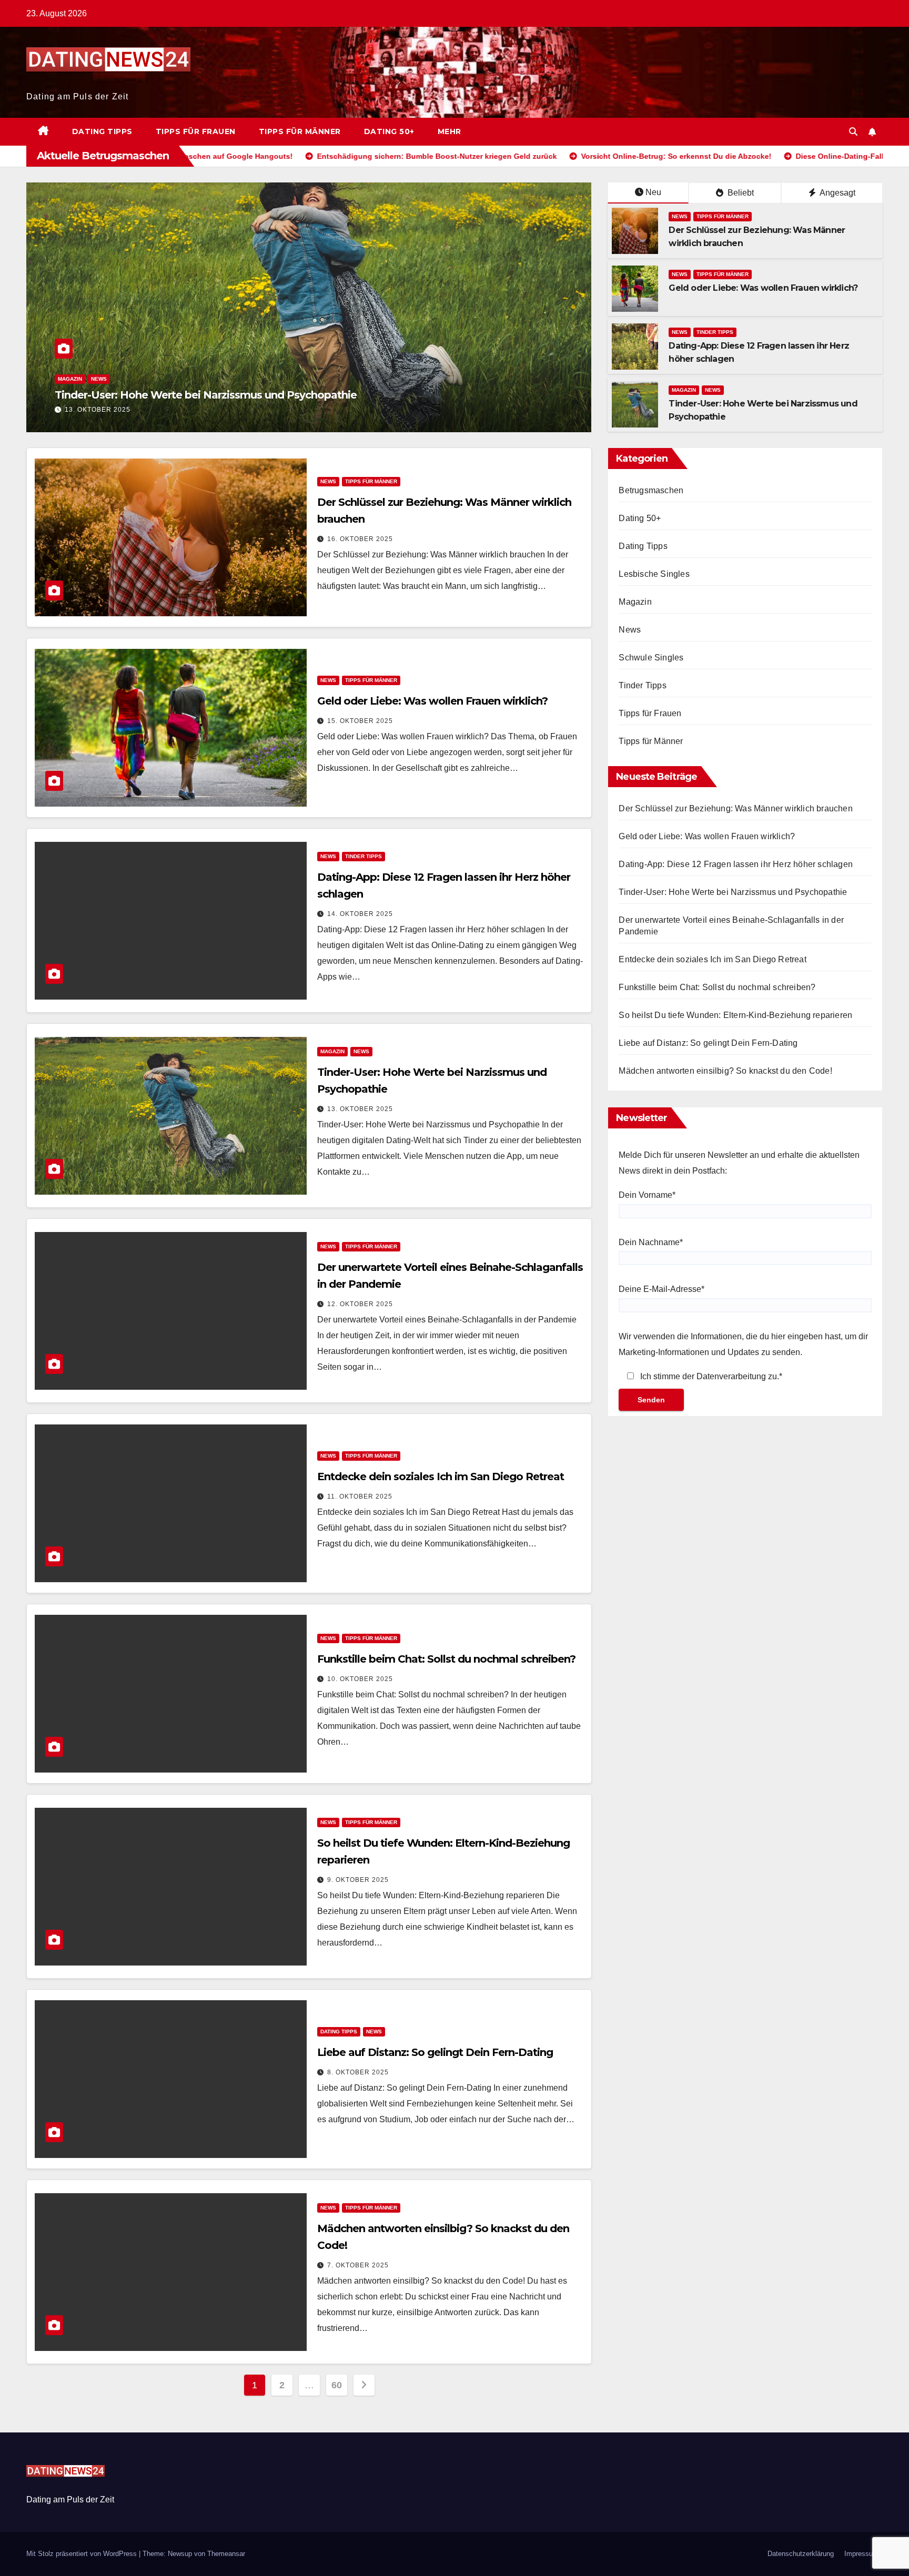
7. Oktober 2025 (358, 2265)
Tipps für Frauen (196, 131)
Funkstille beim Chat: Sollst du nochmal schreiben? (446, 1659)
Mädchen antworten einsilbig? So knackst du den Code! (725, 1071)
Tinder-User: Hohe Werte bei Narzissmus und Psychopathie (733, 892)
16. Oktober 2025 (360, 539)
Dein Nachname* (651, 1242)
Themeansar (226, 2554)
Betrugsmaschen (651, 490)
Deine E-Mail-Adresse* (661, 1289)
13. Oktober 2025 (360, 1109)
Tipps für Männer (300, 131)
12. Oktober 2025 (98, 410)
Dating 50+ (389, 131)
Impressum (861, 2554)
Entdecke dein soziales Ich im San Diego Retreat (441, 1477)
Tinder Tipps (715, 332)
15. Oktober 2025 (360, 721)
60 (336, 2385)
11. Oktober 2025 (360, 1496)
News (66, 379)
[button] (853, 132)
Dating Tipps (102, 131)
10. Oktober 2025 (360, 1679)
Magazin (684, 390)
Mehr (450, 131)
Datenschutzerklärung (801, 2554)
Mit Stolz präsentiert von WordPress (83, 2554)
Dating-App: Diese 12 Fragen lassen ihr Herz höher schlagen (736, 864)
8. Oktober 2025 (358, 2072)
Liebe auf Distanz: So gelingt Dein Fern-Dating (435, 2052)
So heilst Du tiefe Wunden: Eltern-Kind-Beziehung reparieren (735, 1015)
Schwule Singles (651, 658)
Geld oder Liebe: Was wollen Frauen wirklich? (763, 288)
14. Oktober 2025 (360, 914)
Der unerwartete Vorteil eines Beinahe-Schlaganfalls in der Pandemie (231, 395)
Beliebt (740, 193)
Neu (653, 192)
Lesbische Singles (654, 574)
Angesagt (837, 193)
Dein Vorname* (647, 1195)
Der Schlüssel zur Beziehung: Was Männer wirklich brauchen (735, 808)
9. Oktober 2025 (358, 1880)
